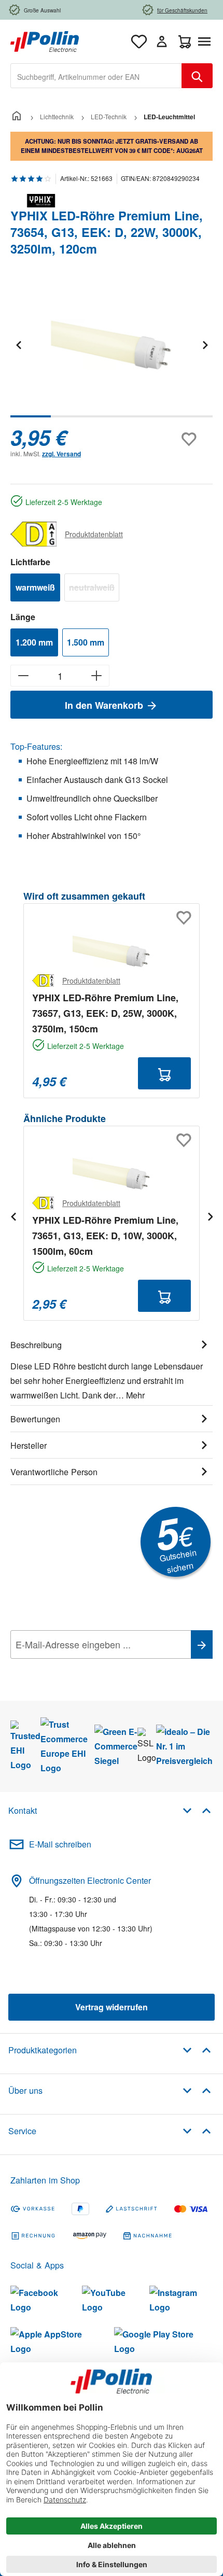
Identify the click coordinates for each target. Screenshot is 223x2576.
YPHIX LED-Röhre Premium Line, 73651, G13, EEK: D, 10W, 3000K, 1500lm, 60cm (105, 1236)
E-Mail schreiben (60, 1844)
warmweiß (35, 587)
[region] (112, 352)
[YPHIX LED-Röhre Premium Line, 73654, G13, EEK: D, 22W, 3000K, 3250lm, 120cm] (112, 345)
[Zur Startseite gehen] (45, 40)
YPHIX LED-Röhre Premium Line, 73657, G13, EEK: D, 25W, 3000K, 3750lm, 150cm (105, 1013)
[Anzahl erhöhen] (97, 676)
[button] (197, 1810)
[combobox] (96, 76)
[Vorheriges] (18, 345)
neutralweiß (94, 589)
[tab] (112, 1368)
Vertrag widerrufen (112, 2007)
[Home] (17, 116)
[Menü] (206, 41)
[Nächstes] (205, 345)
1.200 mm (34, 642)
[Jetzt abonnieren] (202, 1644)
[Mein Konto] (162, 41)
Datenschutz (77, 1668)
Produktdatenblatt (94, 534)
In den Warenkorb (105, 705)
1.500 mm (86, 642)
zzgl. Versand (61, 454)
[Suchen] (197, 76)
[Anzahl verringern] (23, 676)
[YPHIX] (112, 201)
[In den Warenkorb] (164, 1073)
